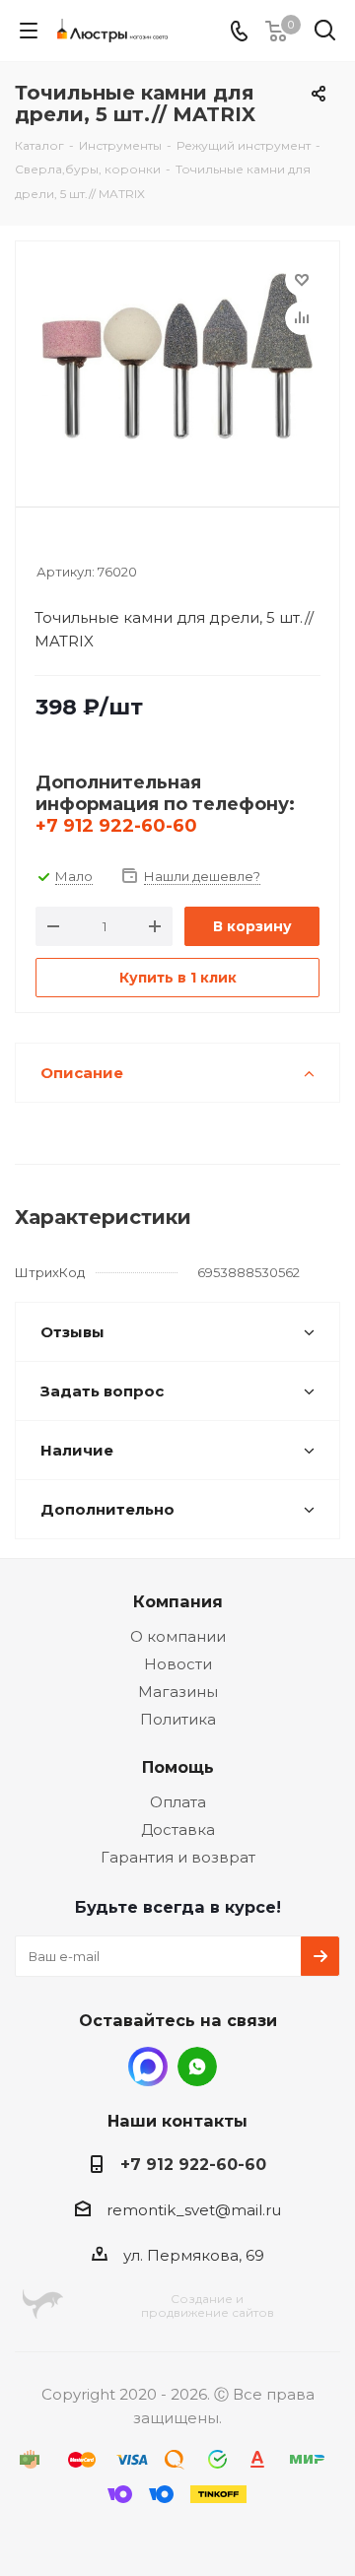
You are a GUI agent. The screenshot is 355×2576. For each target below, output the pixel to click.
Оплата (178, 1802)
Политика (178, 1719)
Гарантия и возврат (178, 1857)
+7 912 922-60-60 (116, 826)
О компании (178, 1636)
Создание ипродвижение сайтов (208, 2305)
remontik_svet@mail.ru (194, 2210)
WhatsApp (197, 2067)
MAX (148, 2067)
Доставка (178, 1830)
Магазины (178, 1692)
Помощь (178, 1767)
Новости (178, 1664)
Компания (178, 1601)
